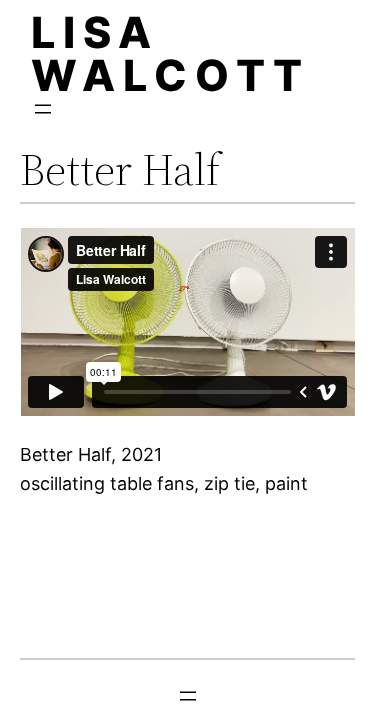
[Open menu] (43, 109)
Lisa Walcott (170, 53)
